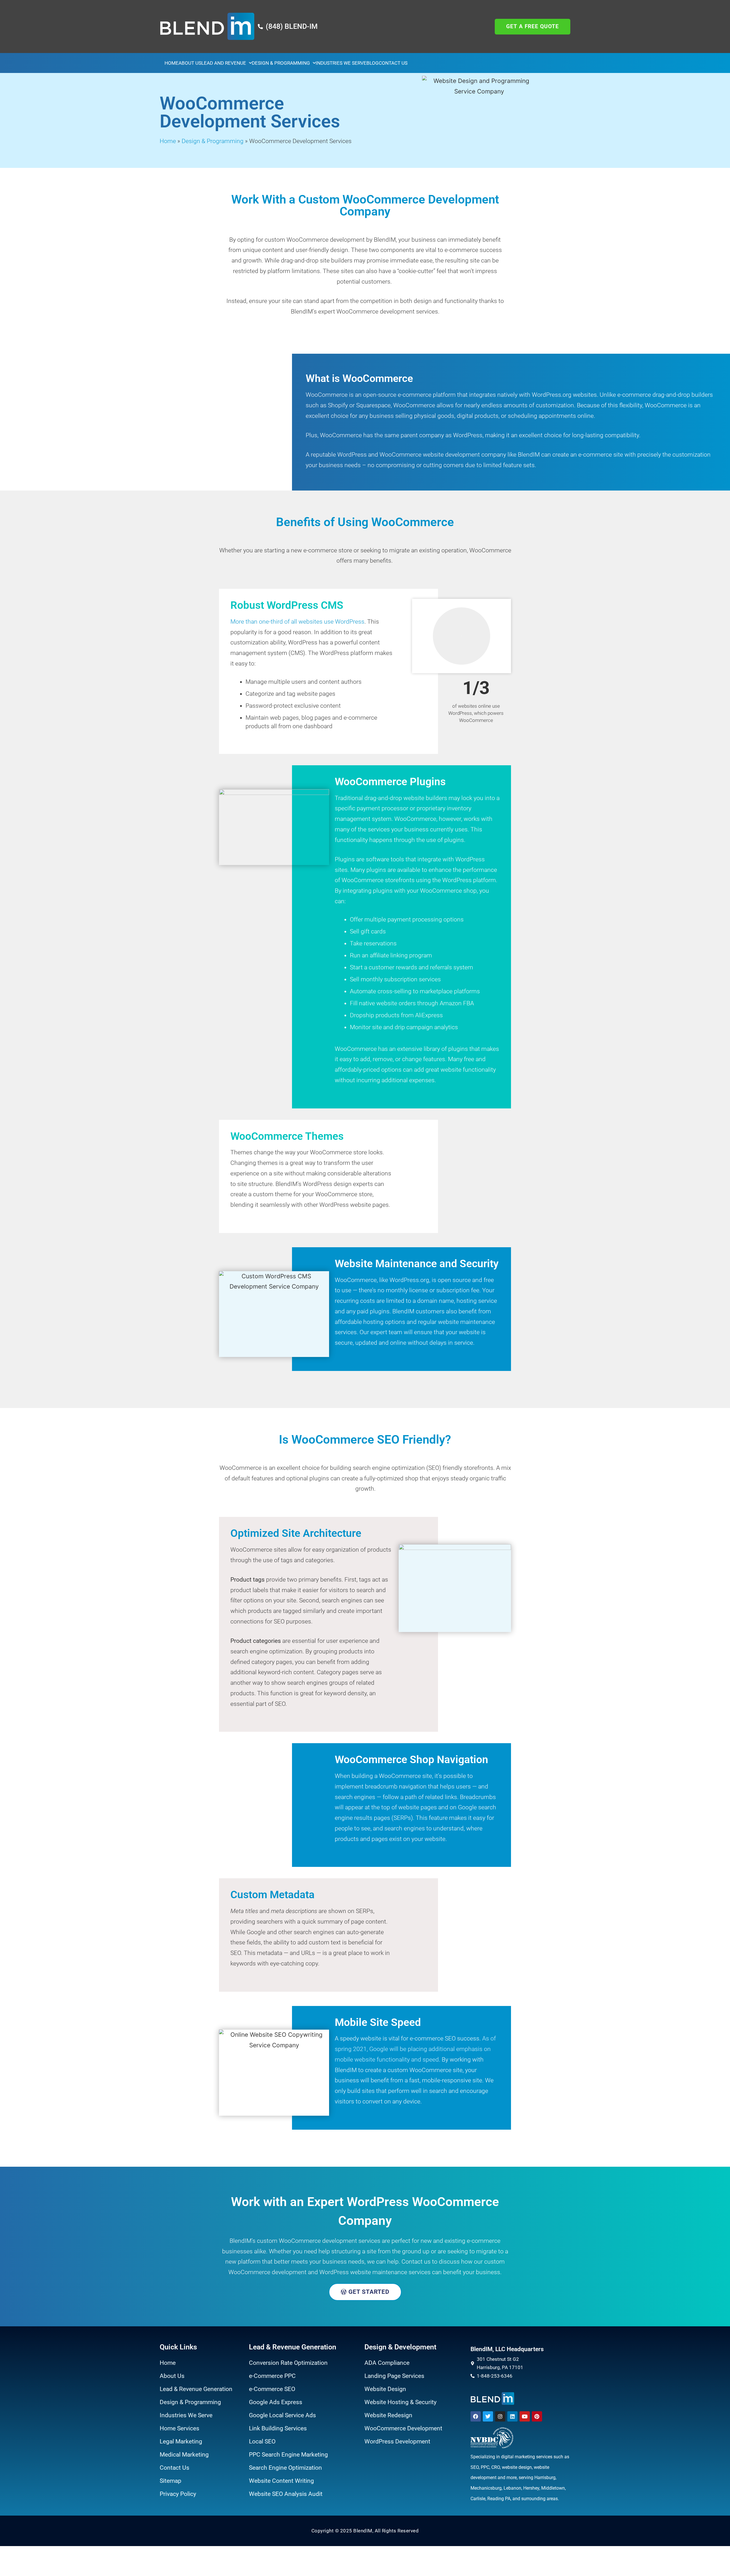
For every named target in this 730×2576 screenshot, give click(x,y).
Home (172, 63)
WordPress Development (397, 2441)
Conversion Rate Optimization (288, 2363)
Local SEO (262, 2441)
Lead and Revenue (224, 63)
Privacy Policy (178, 2494)
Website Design (385, 2389)
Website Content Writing (281, 2481)
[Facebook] (476, 2416)
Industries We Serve (341, 63)
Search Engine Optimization (285, 2468)
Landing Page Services (394, 2376)
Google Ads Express (276, 2402)
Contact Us (393, 63)
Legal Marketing (181, 2441)
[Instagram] (500, 2416)
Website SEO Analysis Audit (286, 2494)
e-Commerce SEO (272, 2389)
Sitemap (171, 2481)
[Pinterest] (537, 2416)
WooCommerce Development (403, 2428)
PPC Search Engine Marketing (288, 2455)
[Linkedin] (512, 2416)
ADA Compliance (387, 2363)
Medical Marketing (184, 2455)
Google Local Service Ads (282, 2415)
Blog (373, 63)
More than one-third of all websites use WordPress (297, 622)
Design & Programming (281, 63)
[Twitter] (488, 2416)
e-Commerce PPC (272, 2376)
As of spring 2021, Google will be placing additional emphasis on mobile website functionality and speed (415, 2049)
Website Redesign (388, 2415)
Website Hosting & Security (401, 2402)
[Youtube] (525, 2416)
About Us (190, 63)
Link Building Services (278, 2428)
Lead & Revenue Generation (196, 2389)
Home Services (180, 2428)
